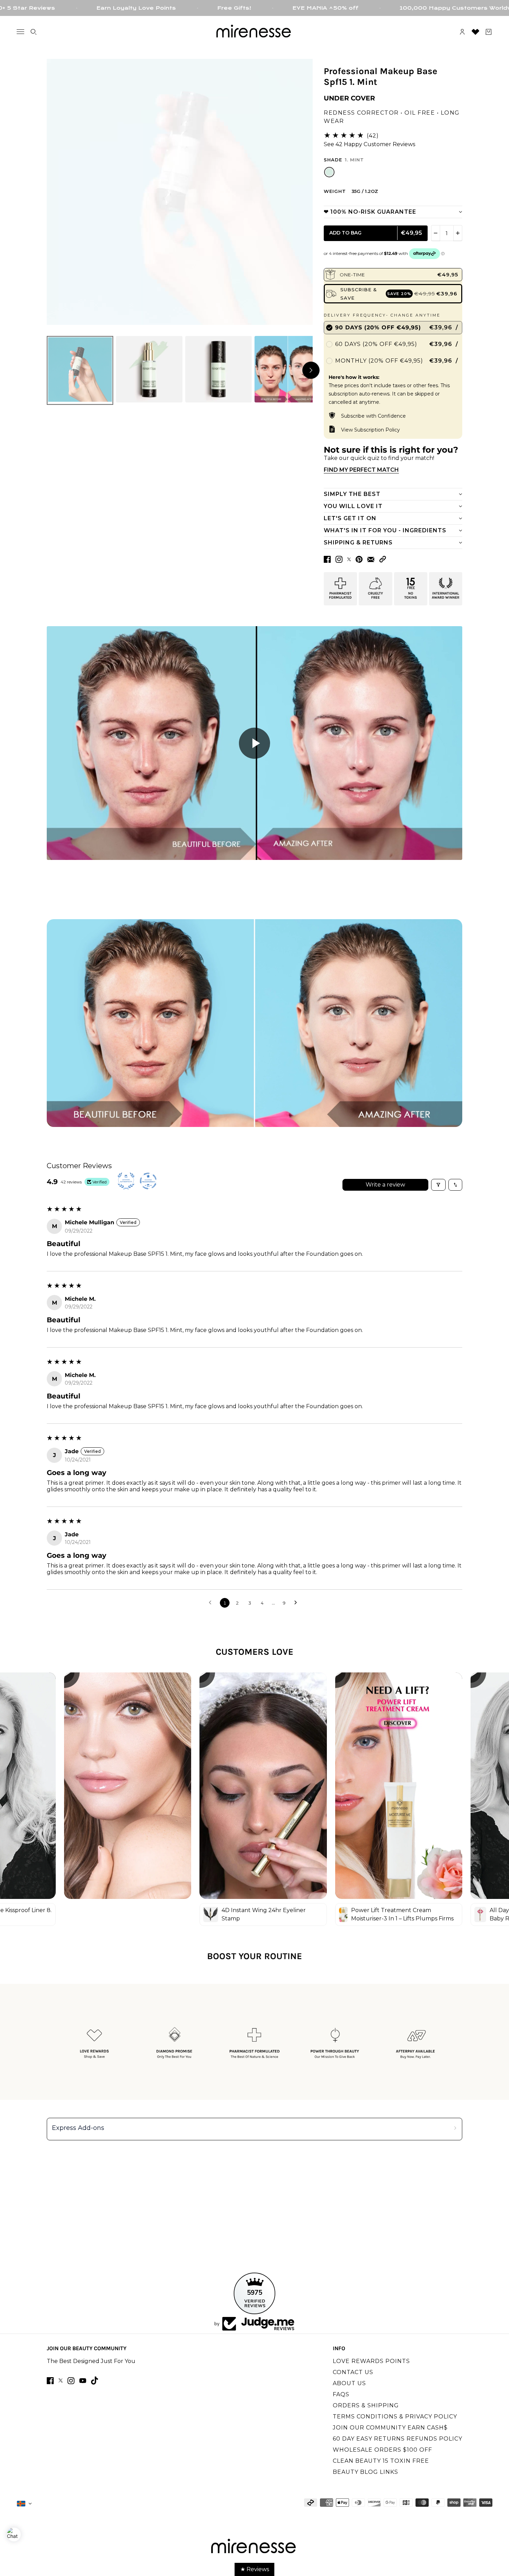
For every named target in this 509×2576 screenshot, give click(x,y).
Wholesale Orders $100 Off (382, 2450)
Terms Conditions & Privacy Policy (395, 2417)
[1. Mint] (329, 172)
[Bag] (489, 32)
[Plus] (458, 233)
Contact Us (353, 2372)
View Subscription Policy (370, 430)
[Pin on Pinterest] (359, 559)
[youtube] (83, 2381)
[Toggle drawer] (20, 32)
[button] (383, 559)
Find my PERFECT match (361, 470)
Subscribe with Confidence (373, 416)
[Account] (462, 32)
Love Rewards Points (371, 2361)
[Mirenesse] (254, 32)
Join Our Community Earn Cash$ (390, 2428)
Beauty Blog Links (365, 2472)
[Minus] (436, 233)
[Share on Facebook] (327, 559)
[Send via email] (371, 559)
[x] (61, 2380)
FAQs (341, 2394)
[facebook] (50, 2381)
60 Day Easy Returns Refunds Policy (398, 2439)
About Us (349, 2383)
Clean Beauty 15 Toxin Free (381, 2461)
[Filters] (438, 1185)
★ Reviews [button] (255, 2569)
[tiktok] (95, 2380)
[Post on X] (349, 559)
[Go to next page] (297, 1603)
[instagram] (71, 2381)
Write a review (385, 1185)
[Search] (34, 32)
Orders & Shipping (366, 2405)
